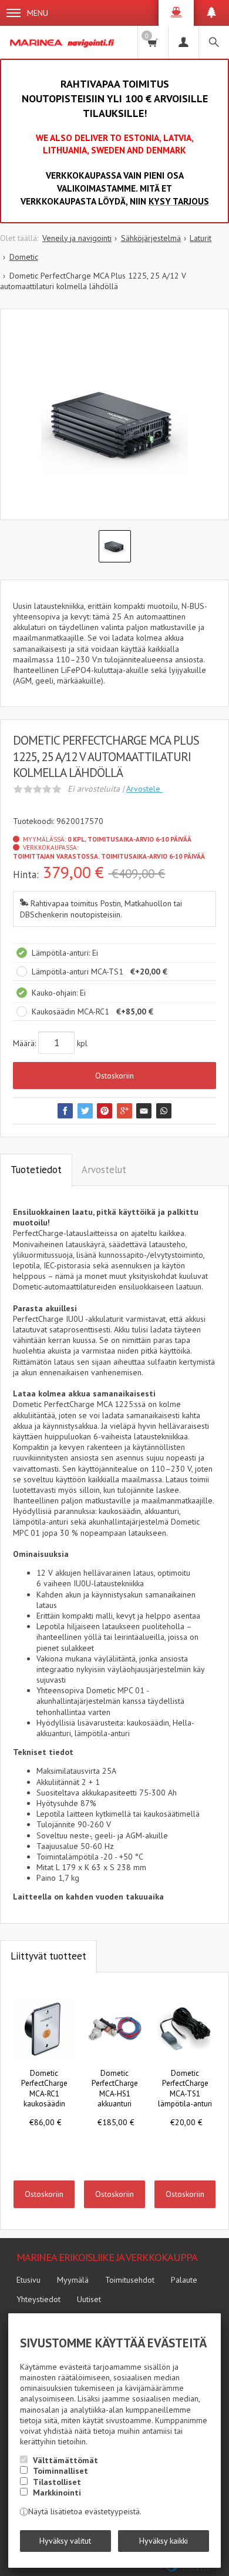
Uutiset (89, 2299)
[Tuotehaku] (214, 42)
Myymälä (73, 2280)
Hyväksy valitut (65, 2541)
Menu (38, 13)
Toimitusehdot (130, 2280)
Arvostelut (104, 1170)
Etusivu (28, 2280)
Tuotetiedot (36, 1170)
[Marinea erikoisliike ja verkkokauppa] (63, 42)
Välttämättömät (65, 2460)
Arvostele (144, 789)
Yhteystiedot (38, 2299)
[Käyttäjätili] (183, 42)
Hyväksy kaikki (164, 2541)
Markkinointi (57, 2493)
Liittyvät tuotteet (48, 1956)
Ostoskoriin (114, 1076)
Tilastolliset (57, 2482)
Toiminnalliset (60, 2471)
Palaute (184, 2280)
